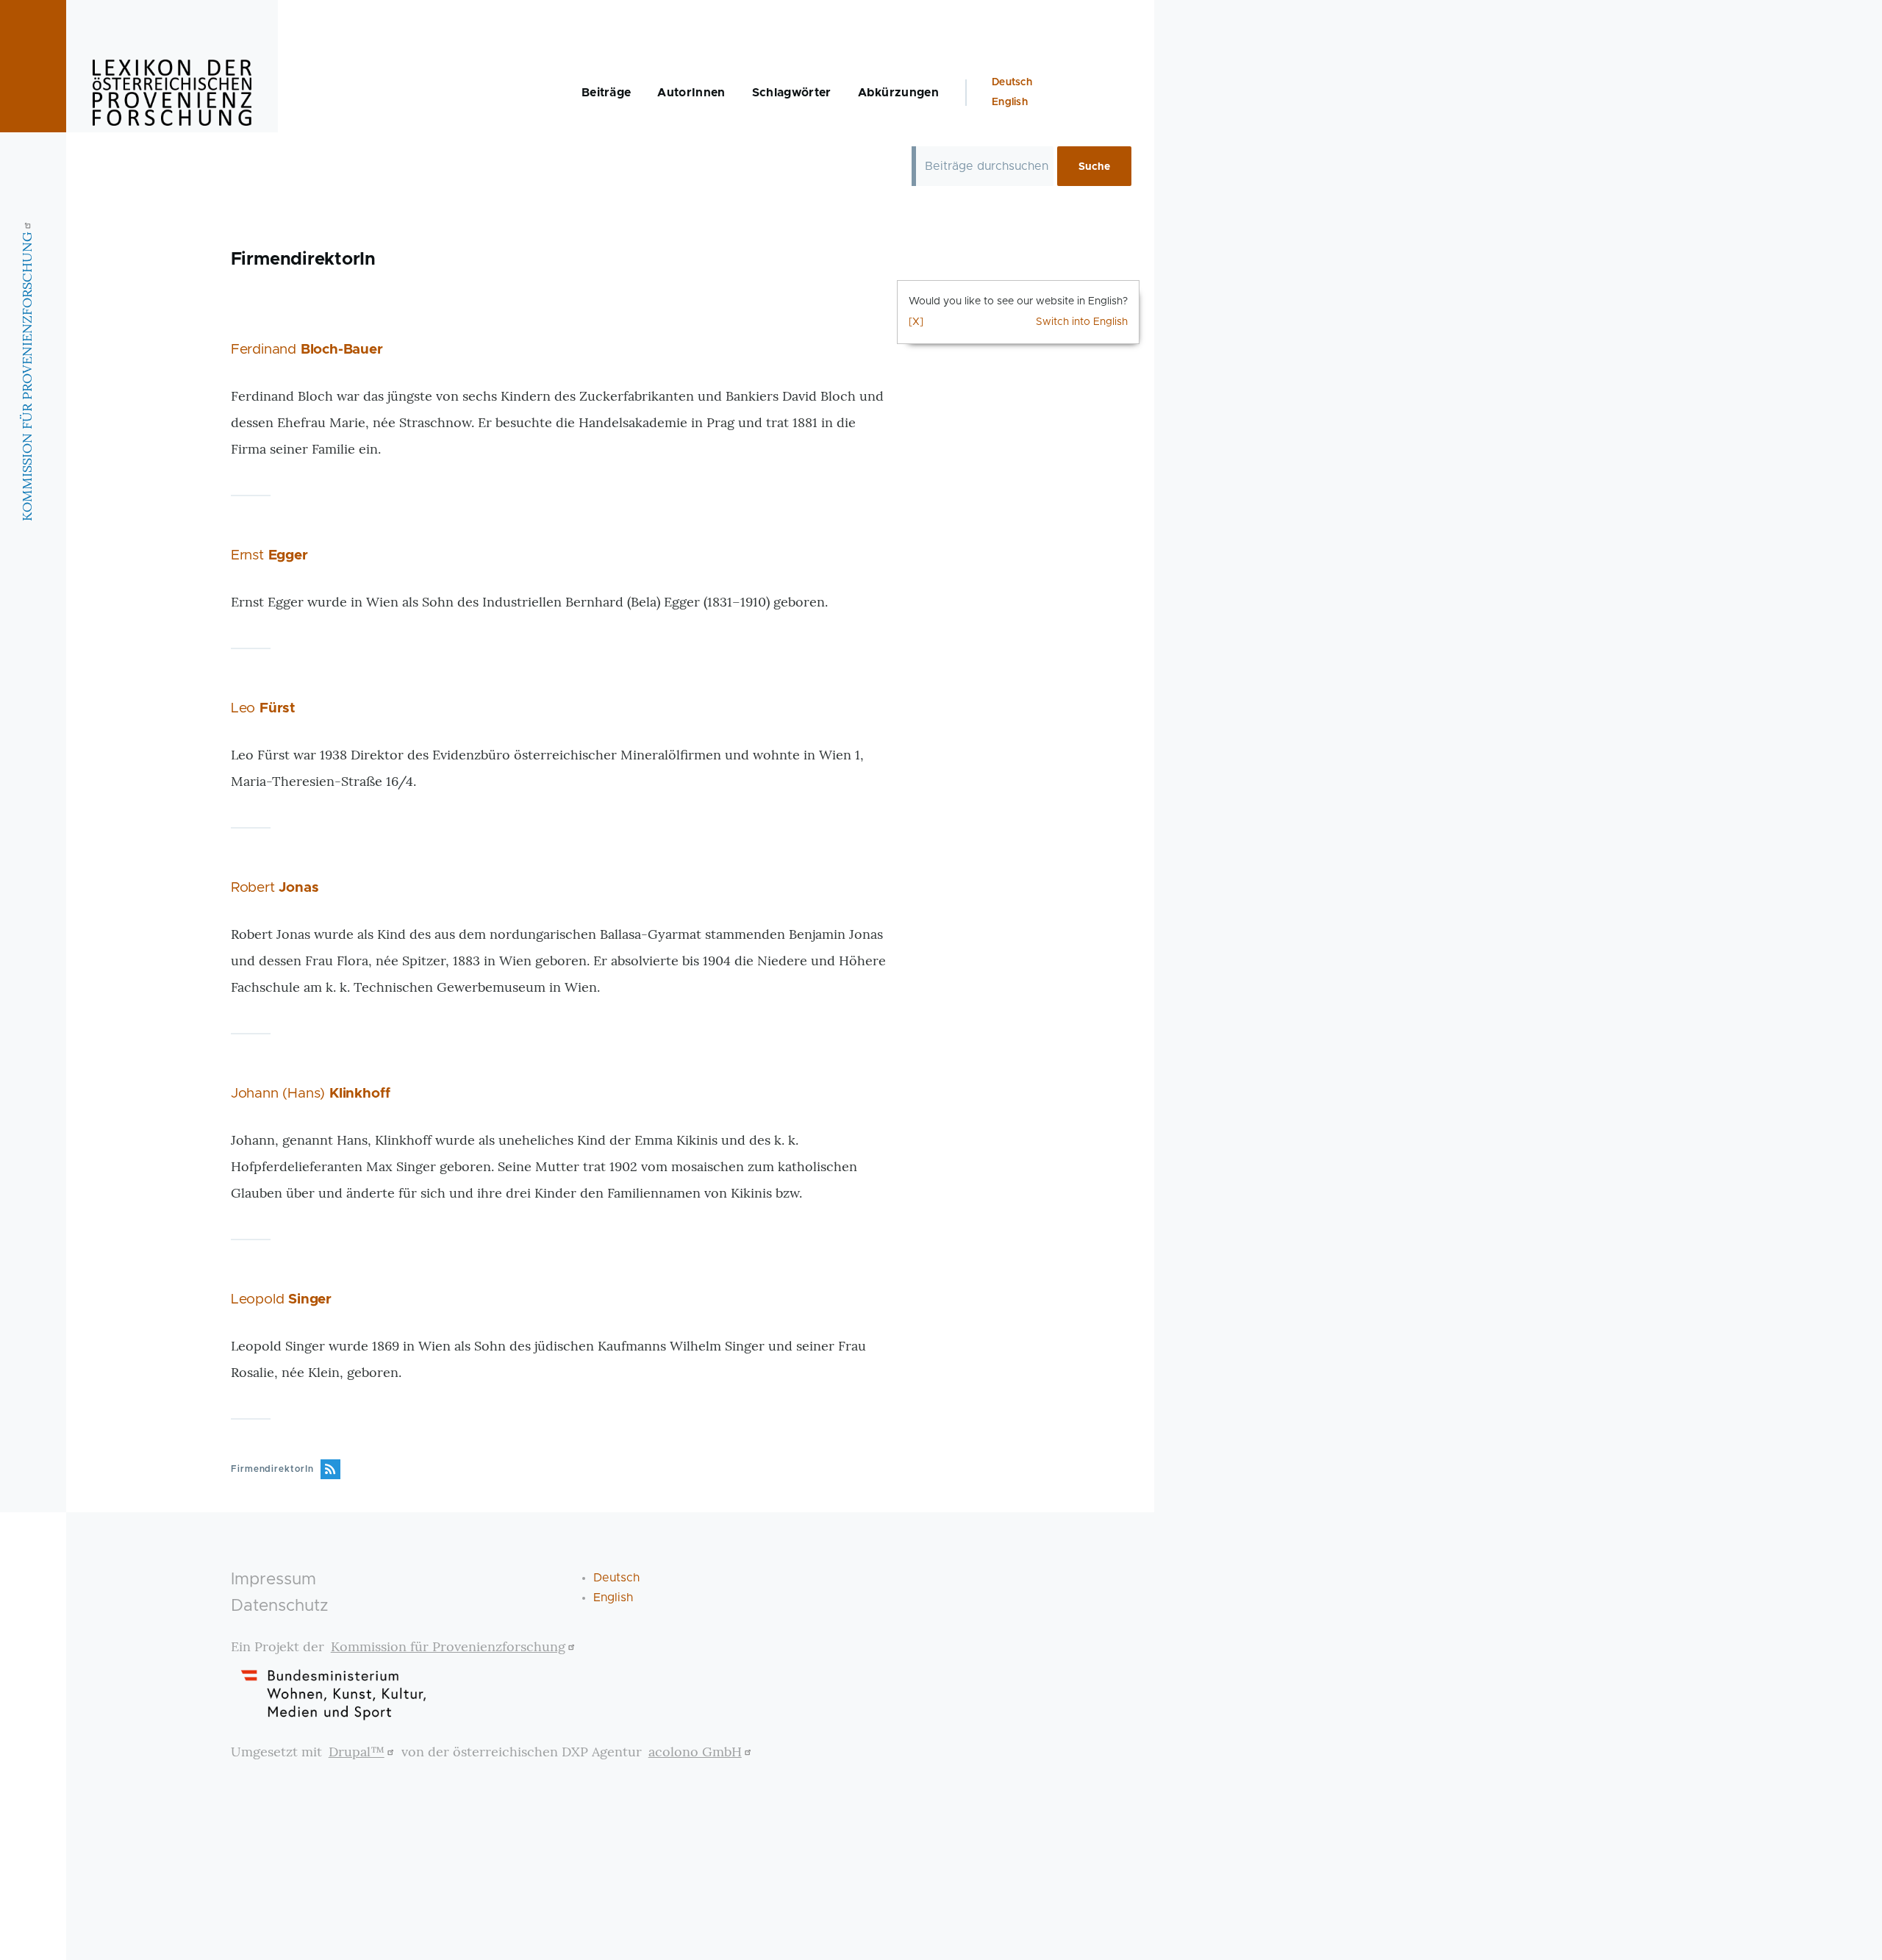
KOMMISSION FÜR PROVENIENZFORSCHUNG (27, 376)
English (1010, 102)
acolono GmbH (695, 1752)
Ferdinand (307, 350)
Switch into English (1082, 322)
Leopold (281, 1299)
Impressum (273, 1580)
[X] (916, 322)
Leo (263, 708)
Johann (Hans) (311, 1094)
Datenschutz (280, 1606)
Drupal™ (357, 1752)
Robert (275, 888)
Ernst (269, 555)
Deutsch (1012, 82)
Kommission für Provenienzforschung (448, 1646)
